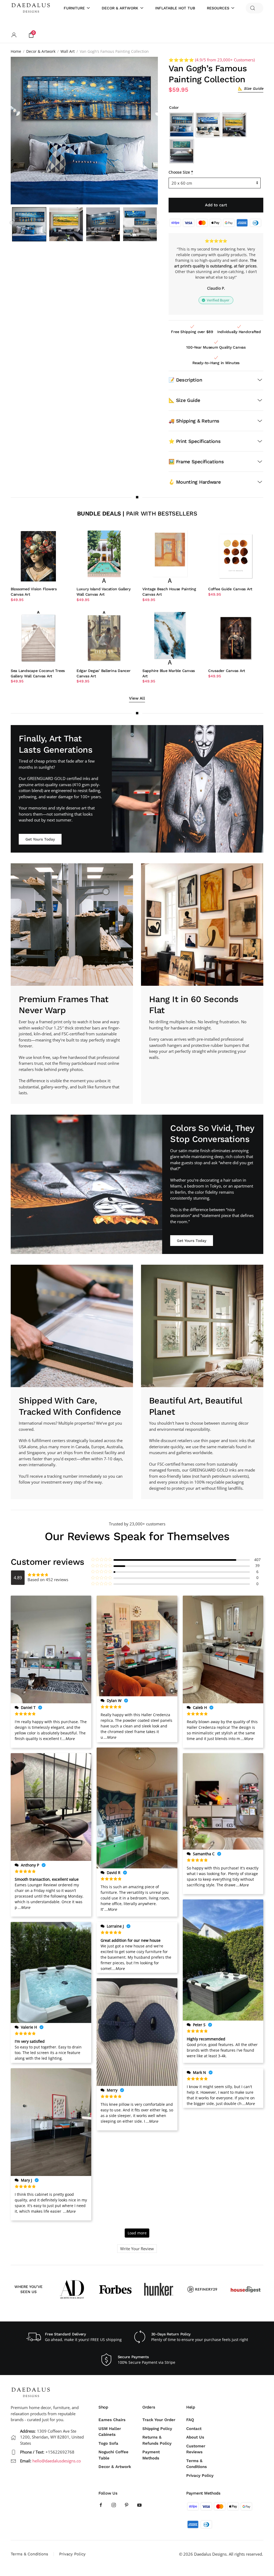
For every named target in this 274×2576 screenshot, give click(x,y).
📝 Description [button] (185, 380)
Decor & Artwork (115, 2467)
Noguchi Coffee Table (113, 2455)
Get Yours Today (40, 839)
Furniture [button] (74, 8)
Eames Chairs (112, 2420)
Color (174, 107)
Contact (194, 2429)
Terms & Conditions (197, 2464)
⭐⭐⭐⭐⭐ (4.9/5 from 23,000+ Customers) (212, 60)
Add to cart (216, 205)
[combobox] (254, 8)
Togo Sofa (108, 2443)
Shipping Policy (157, 2429)
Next (157, 223)
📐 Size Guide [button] (184, 400)
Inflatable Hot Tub (175, 8)
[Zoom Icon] (84, 131)
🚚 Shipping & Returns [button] (194, 421)
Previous (12, 223)
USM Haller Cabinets (110, 2432)
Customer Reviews (196, 2449)
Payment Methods (151, 2455)
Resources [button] (218, 8)
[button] (251, 89)
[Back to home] (32, 8)
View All (137, 698)
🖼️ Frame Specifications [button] (196, 462)
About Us (195, 2437)
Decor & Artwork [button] (120, 8)
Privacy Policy (200, 2476)
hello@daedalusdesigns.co (57, 2461)
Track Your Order (159, 2420)
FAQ (190, 2420)
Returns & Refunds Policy (157, 2440)
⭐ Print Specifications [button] (195, 441)
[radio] (182, 125)
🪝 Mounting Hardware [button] (195, 482)
